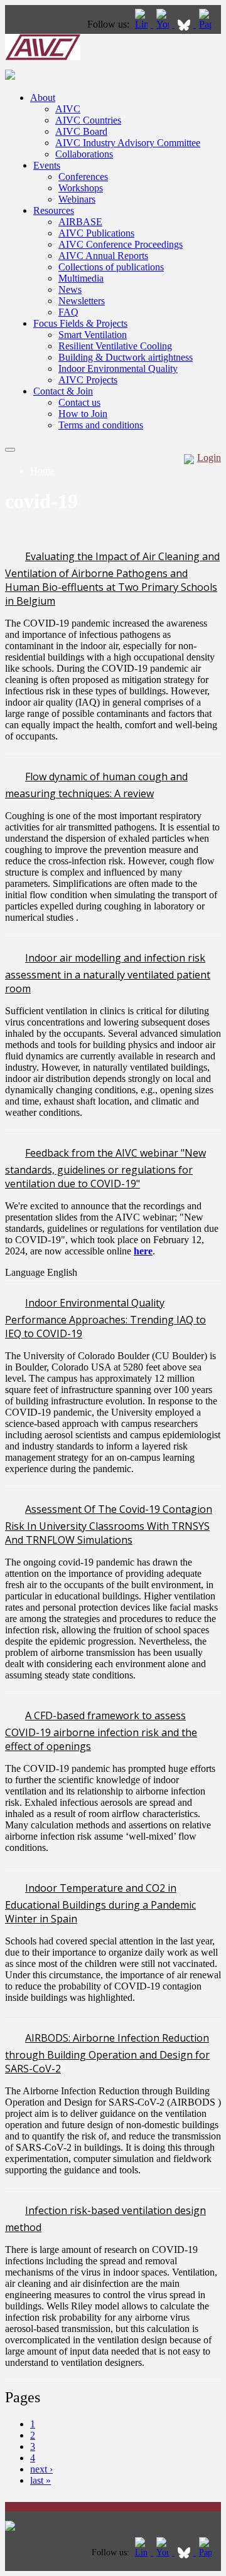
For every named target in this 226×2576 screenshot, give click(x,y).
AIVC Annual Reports (103, 256)
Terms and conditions (101, 425)
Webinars (77, 199)
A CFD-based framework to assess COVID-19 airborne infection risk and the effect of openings (101, 1731)
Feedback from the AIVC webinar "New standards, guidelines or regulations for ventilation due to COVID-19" (105, 1168)
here (143, 1251)
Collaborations (84, 154)
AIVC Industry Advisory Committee (128, 143)
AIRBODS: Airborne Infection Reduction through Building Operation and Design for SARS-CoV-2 (107, 2053)
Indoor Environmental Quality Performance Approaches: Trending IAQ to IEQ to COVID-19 (105, 1318)
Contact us (79, 402)
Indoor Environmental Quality (118, 368)
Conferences (83, 177)
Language (26, 1272)
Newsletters (82, 301)
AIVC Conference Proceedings (121, 244)
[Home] (43, 57)
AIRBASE (80, 222)
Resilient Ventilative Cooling (115, 346)
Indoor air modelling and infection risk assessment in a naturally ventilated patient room (108, 973)
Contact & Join (63, 391)
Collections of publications (111, 267)
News (70, 289)
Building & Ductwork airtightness (126, 357)
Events (47, 165)
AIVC (68, 109)
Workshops (81, 188)
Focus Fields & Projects (80, 323)
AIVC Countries (88, 120)
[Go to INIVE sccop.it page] (208, 24)
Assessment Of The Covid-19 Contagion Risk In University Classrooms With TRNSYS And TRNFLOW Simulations (109, 1524)
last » (40, 2480)
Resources (54, 210)
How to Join (83, 414)
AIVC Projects (88, 380)
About (43, 98)
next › (41, 2469)
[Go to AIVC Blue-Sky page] (185, 24)
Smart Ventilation (93, 335)
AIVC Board (81, 131)
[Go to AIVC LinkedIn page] (143, 24)
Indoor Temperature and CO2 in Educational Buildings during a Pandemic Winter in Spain (100, 1903)
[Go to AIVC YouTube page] (164, 24)
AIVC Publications (96, 233)
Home (42, 471)
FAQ (68, 312)
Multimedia (81, 278)
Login (209, 458)
